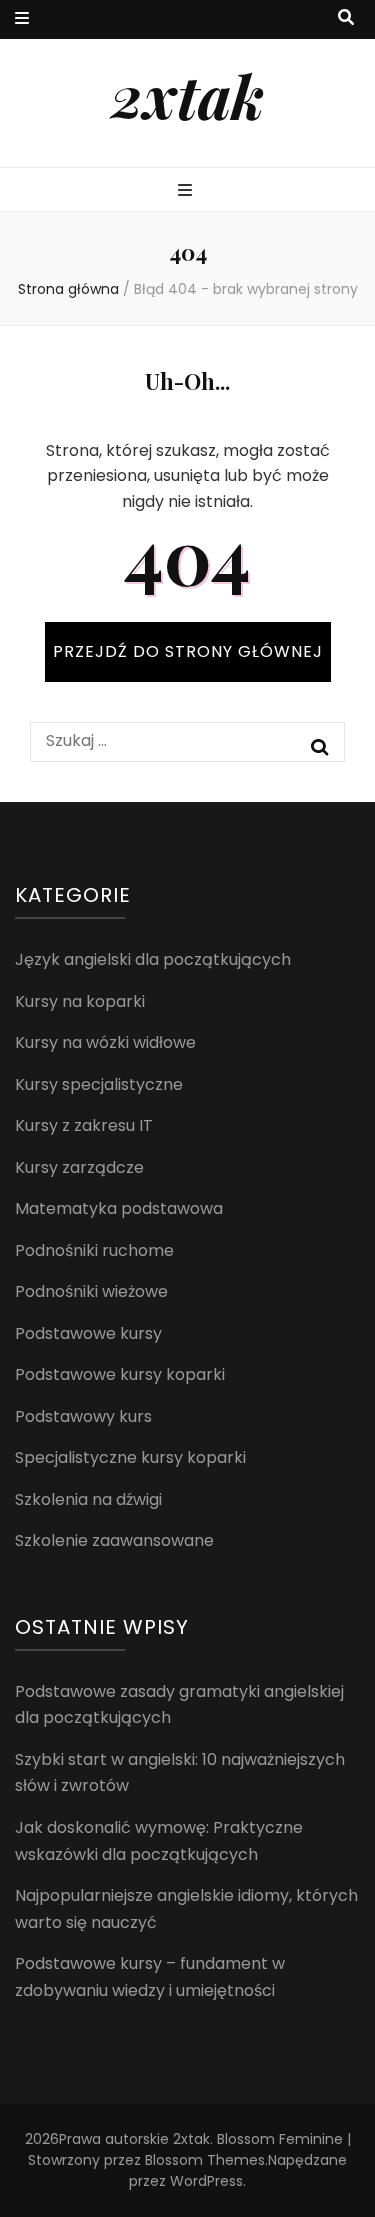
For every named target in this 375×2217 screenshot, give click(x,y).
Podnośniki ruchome (94, 1250)
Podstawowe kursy (88, 1333)
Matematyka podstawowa (119, 1208)
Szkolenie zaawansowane (114, 1540)
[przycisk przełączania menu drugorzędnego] (22, 19)
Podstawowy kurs (83, 1416)
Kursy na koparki (80, 1001)
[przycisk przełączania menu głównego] (187, 191)
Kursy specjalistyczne (99, 1084)
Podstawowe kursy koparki (120, 1374)
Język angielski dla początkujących (153, 959)
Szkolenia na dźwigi (88, 1499)
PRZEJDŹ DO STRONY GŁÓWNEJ (188, 651)
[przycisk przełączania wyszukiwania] (346, 18)
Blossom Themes (205, 2160)
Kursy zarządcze (79, 1167)
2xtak (187, 95)
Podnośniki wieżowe (91, 1291)
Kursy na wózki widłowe (105, 1042)
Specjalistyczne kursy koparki (130, 1457)
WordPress (206, 2181)
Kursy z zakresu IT (84, 1125)
